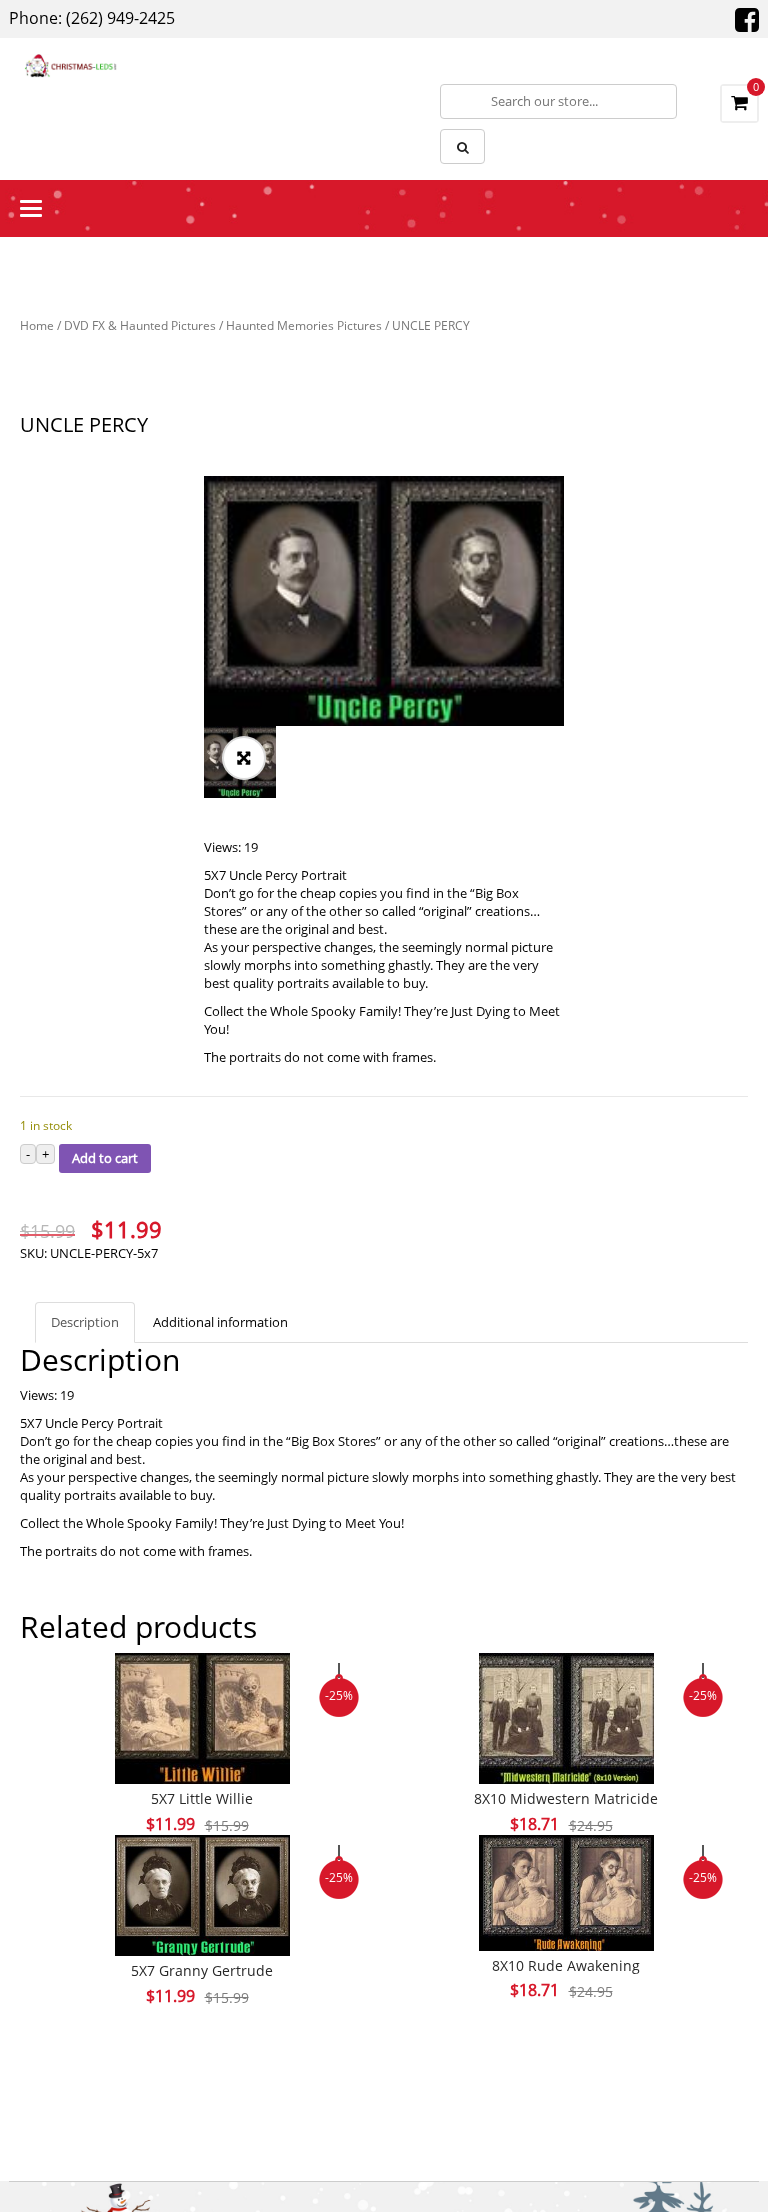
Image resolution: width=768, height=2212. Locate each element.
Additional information (220, 1322)
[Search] (462, 146)
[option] (384, 601)
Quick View (202, 1680)
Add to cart (105, 1158)
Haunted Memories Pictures (304, 325)
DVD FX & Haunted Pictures (140, 325)
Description (85, 1322)
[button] (244, 758)
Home (37, 325)
